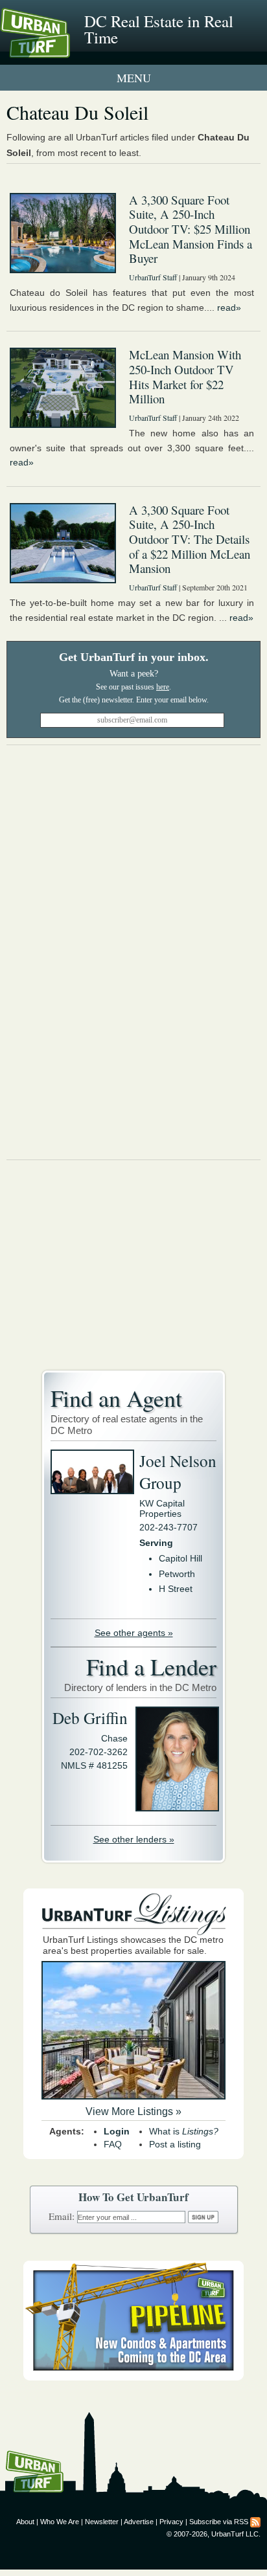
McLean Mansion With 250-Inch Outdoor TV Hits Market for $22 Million (185, 376)
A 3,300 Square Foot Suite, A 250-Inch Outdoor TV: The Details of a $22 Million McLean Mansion (190, 539)
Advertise (139, 2522)
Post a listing (175, 2144)
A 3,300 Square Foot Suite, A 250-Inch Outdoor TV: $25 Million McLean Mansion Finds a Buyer (191, 229)
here (163, 687)
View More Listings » (133, 2111)
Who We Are (60, 2522)
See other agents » (134, 1633)
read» (229, 308)
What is (184, 2131)
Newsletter (102, 2522)
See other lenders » (134, 1839)
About (25, 2522)
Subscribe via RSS (219, 2522)
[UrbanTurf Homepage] (68, 50)
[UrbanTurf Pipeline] (133, 2377)
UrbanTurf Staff (153, 277)
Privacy (171, 2522)
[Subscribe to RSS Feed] (255, 2522)
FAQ (113, 2144)
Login (117, 2131)
